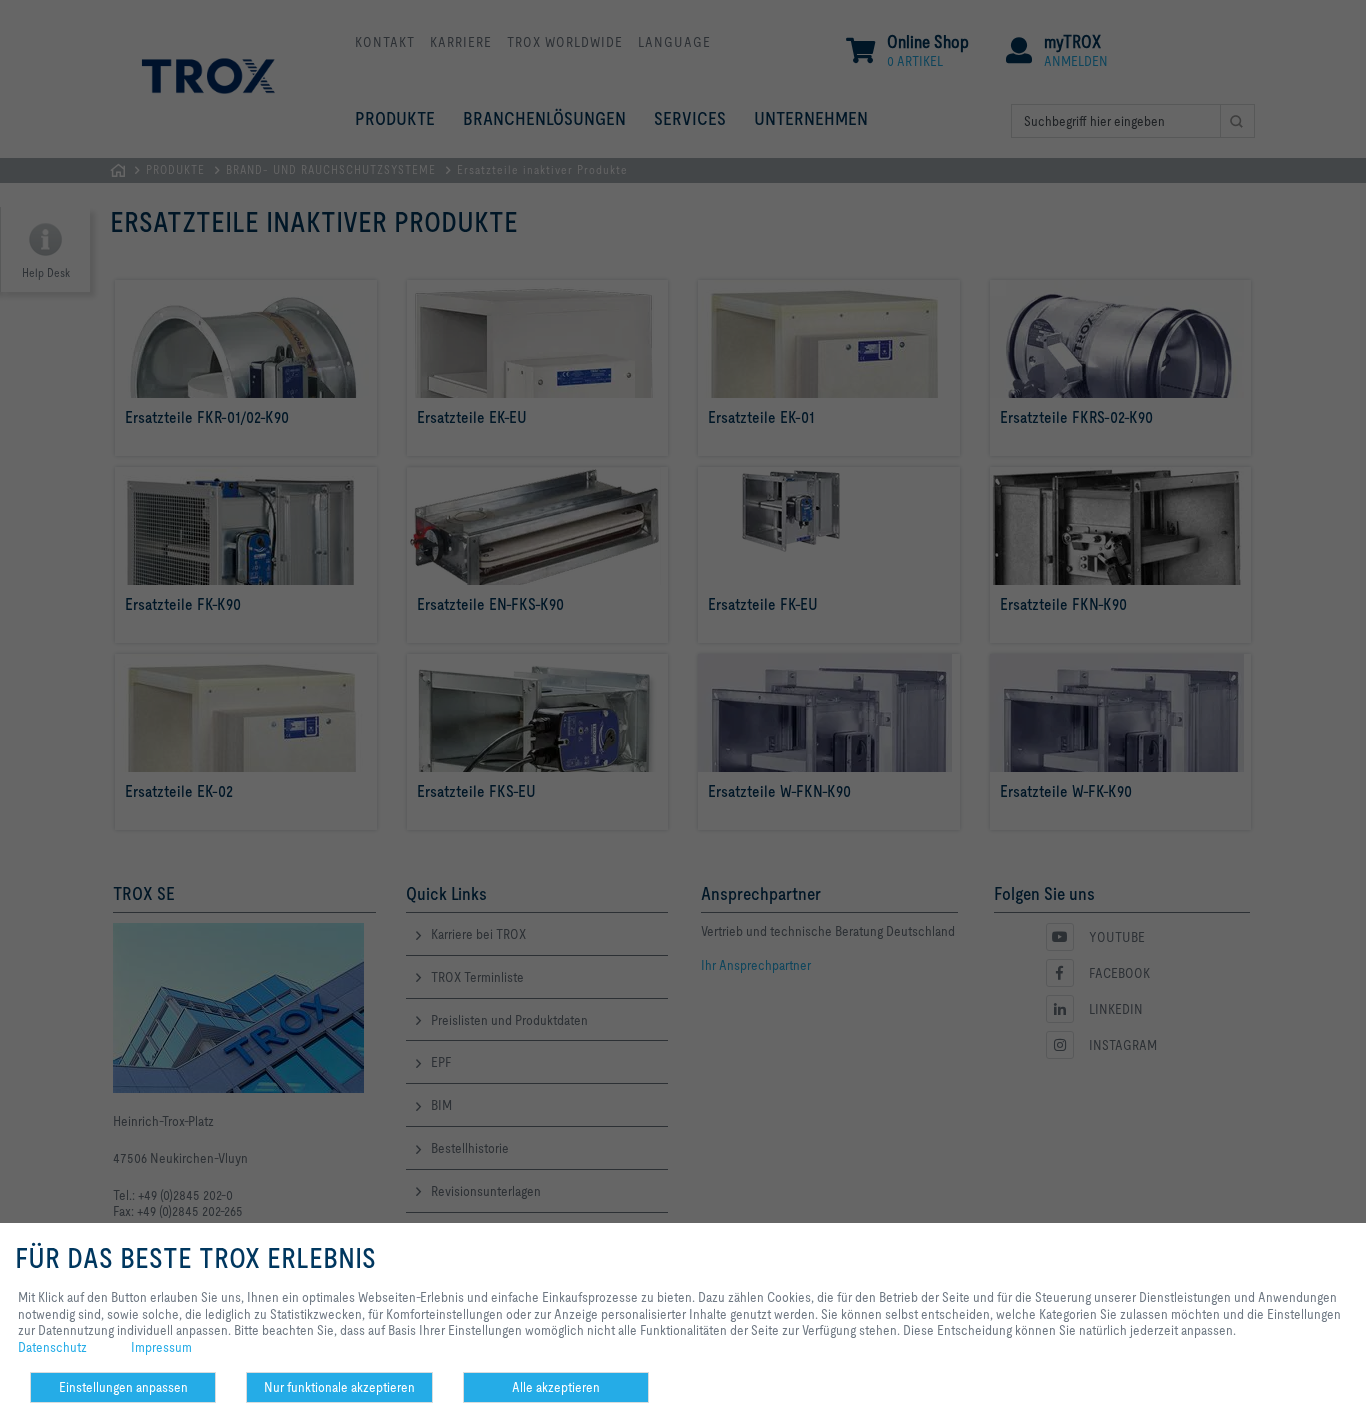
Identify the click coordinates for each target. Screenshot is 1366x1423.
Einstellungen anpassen (123, 1387)
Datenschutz (52, 1347)
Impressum (161, 1347)
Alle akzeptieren (556, 1387)
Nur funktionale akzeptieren (339, 1387)
